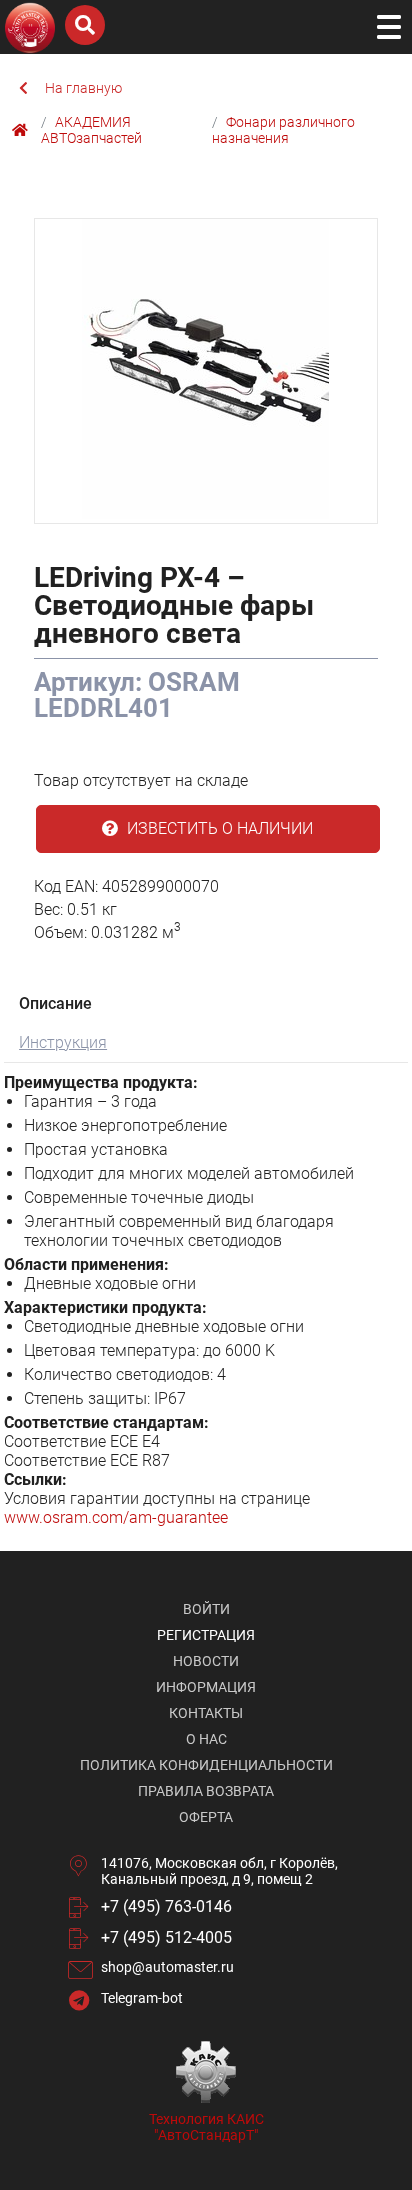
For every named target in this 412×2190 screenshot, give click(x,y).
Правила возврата (206, 1791)
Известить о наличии (218, 828)
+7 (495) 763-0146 (166, 1906)
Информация (206, 1687)
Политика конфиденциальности (206, 1765)
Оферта (206, 1817)
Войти (206, 1609)
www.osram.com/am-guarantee (116, 1517)
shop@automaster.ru (167, 1967)
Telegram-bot (142, 1998)
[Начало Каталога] (22, 130)
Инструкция (63, 1042)
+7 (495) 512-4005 (166, 1937)
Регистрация (206, 1635)
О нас (206, 1739)
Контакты (206, 1713)
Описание (55, 1003)
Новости (206, 1661)
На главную (83, 88)
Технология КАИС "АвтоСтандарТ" (206, 2127)
